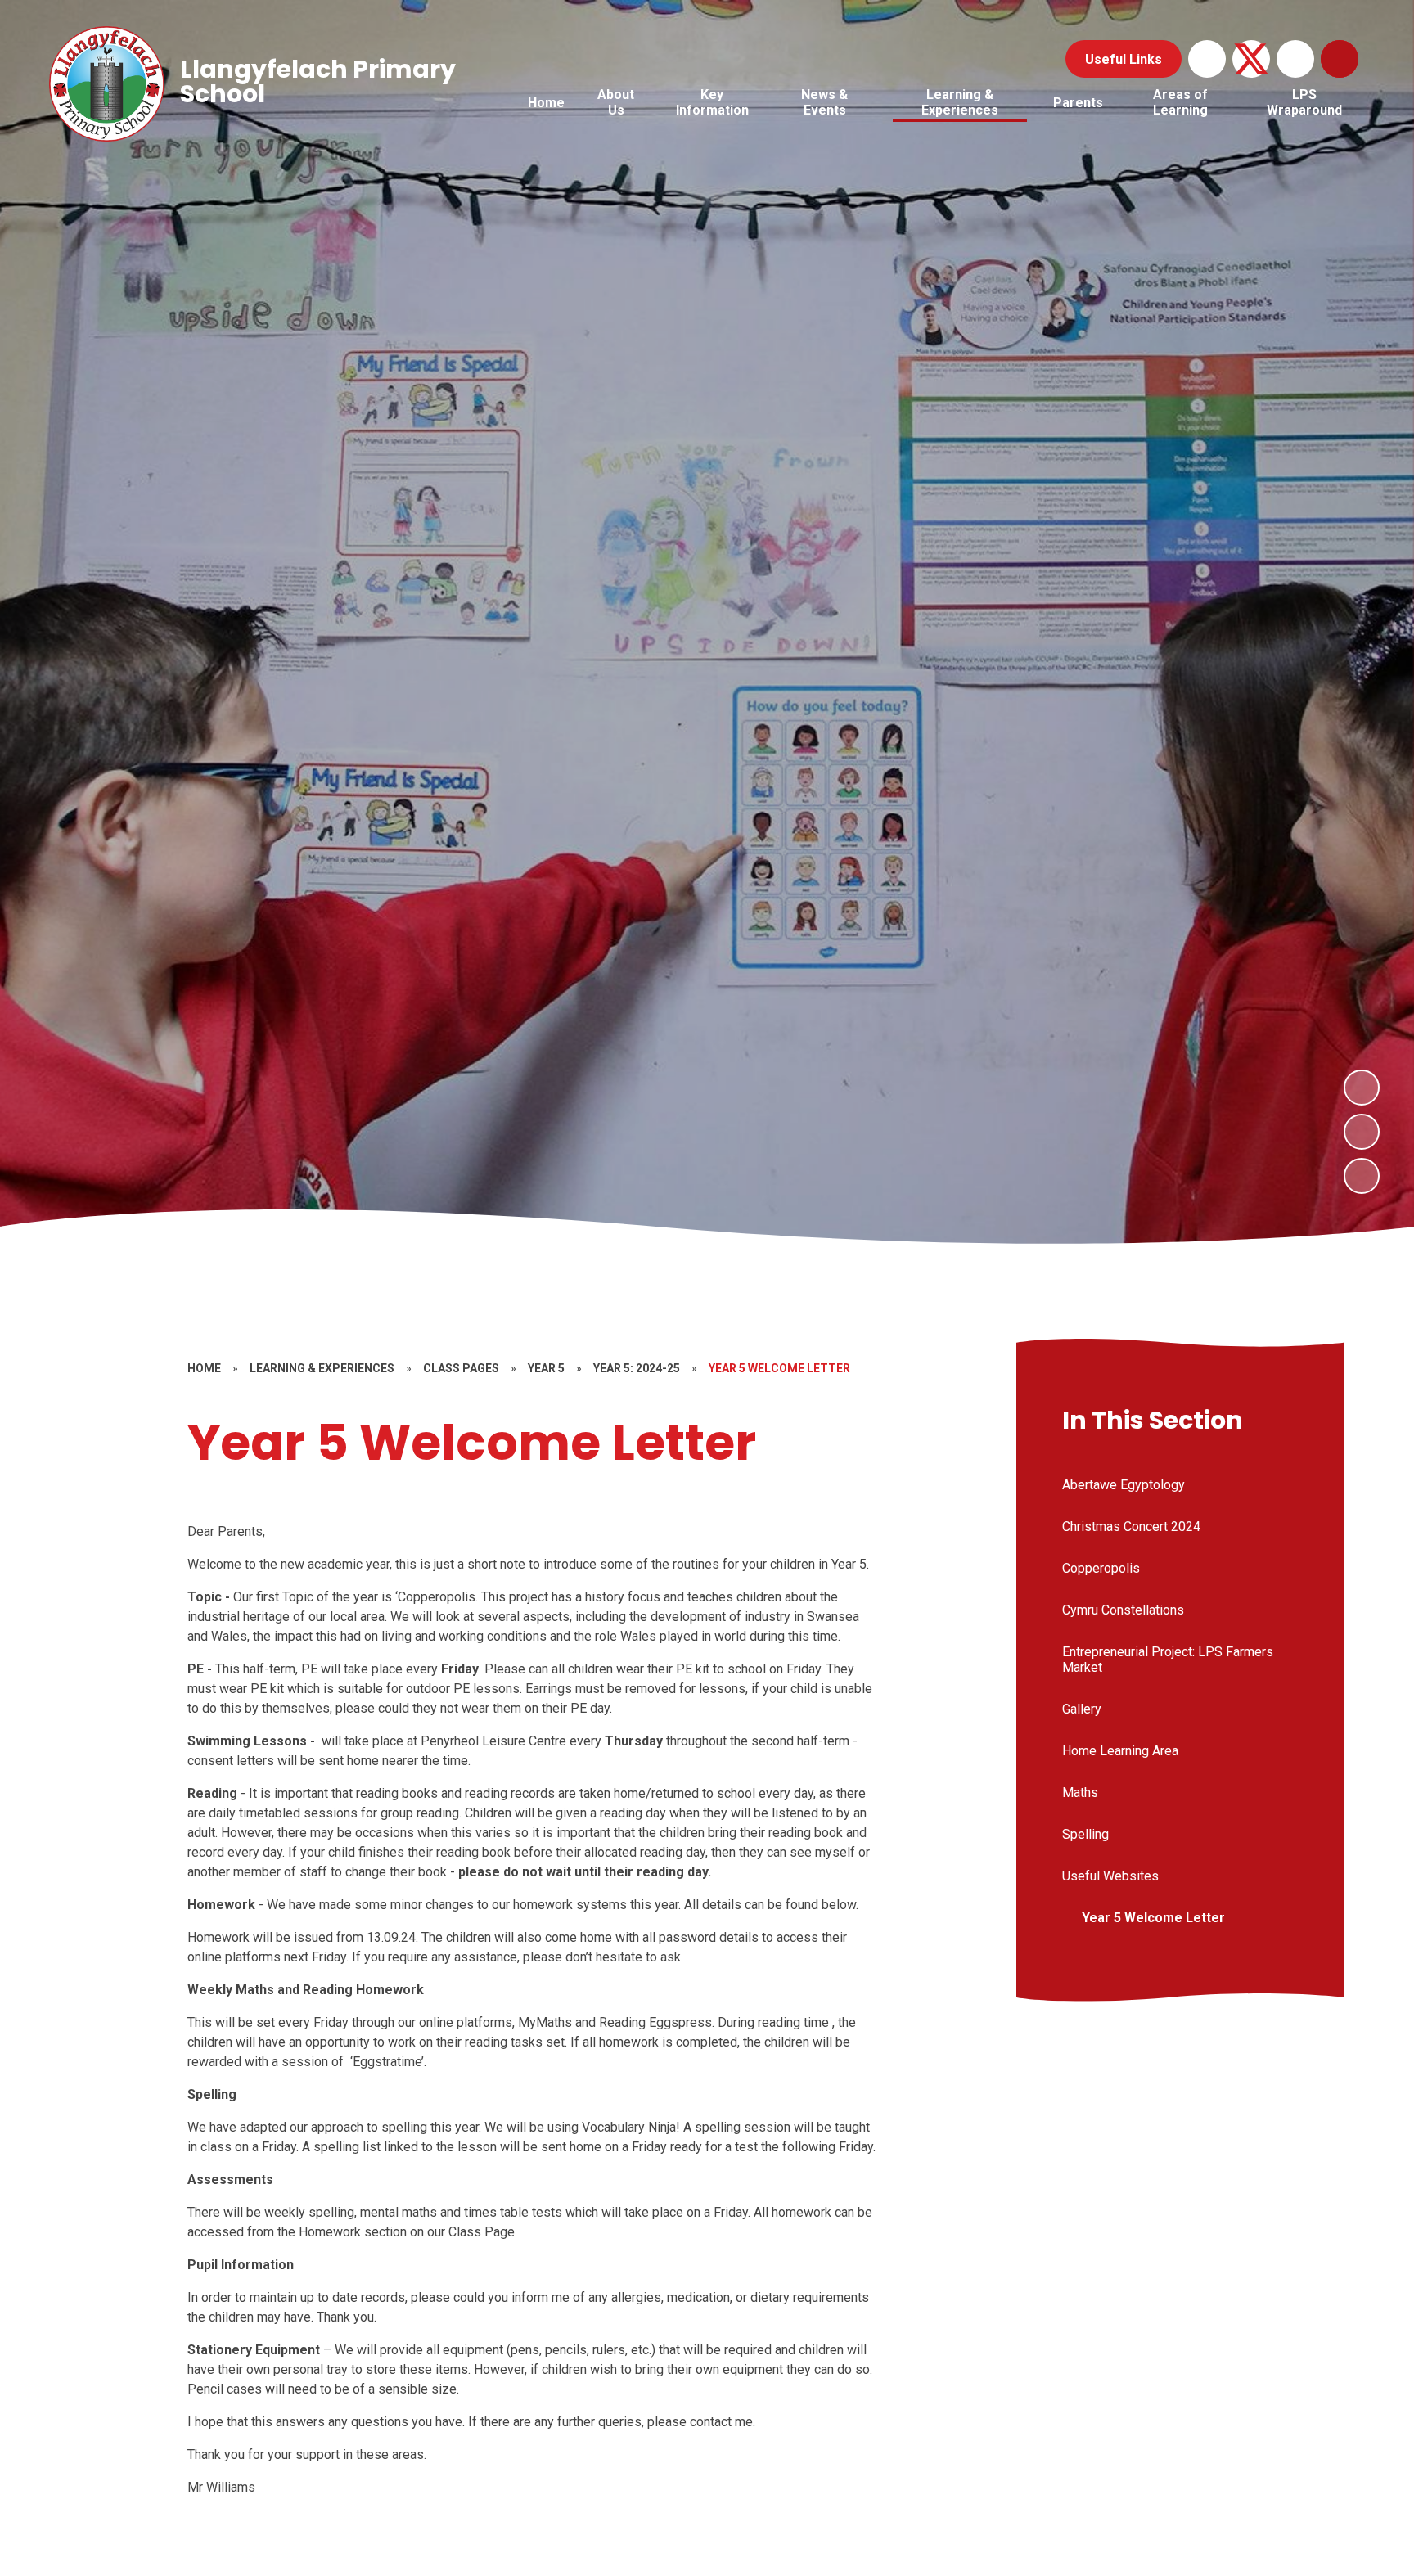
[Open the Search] (1340, 59)
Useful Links (1124, 59)
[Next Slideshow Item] (1362, 1088)
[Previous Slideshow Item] (1362, 1132)
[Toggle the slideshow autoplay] (1362, 1176)
